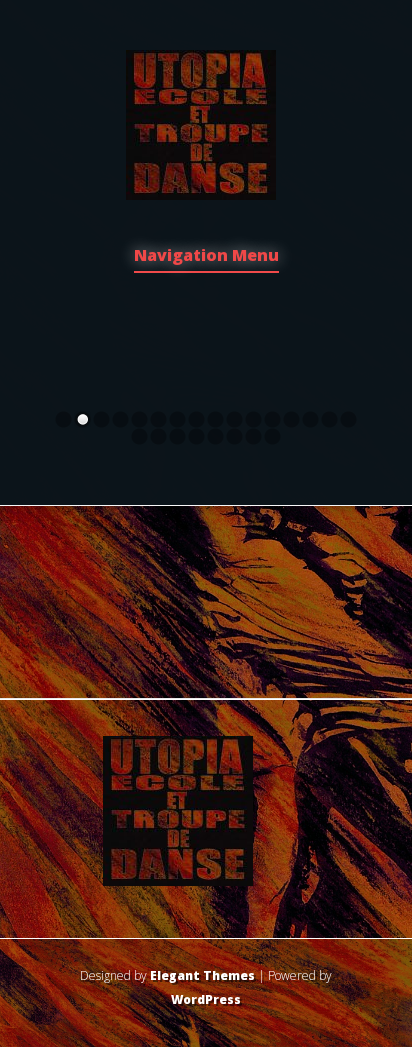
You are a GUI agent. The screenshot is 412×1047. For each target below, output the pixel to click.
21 (215, 436)
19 (177, 436)
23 (253, 436)
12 (272, 419)
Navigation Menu (206, 256)
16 (348, 419)
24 (272, 436)
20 (196, 436)
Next (398, 332)
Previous (14, 332)
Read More (206, 379)
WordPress (206, 999)
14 (310, 419)
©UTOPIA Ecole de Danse (206, 310)
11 (253, 419)
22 (234, 436)
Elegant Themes (202, 975)
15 (329, 419)
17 (139, 436)
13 (291, 419)
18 (158, 436)
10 (234, 419)
